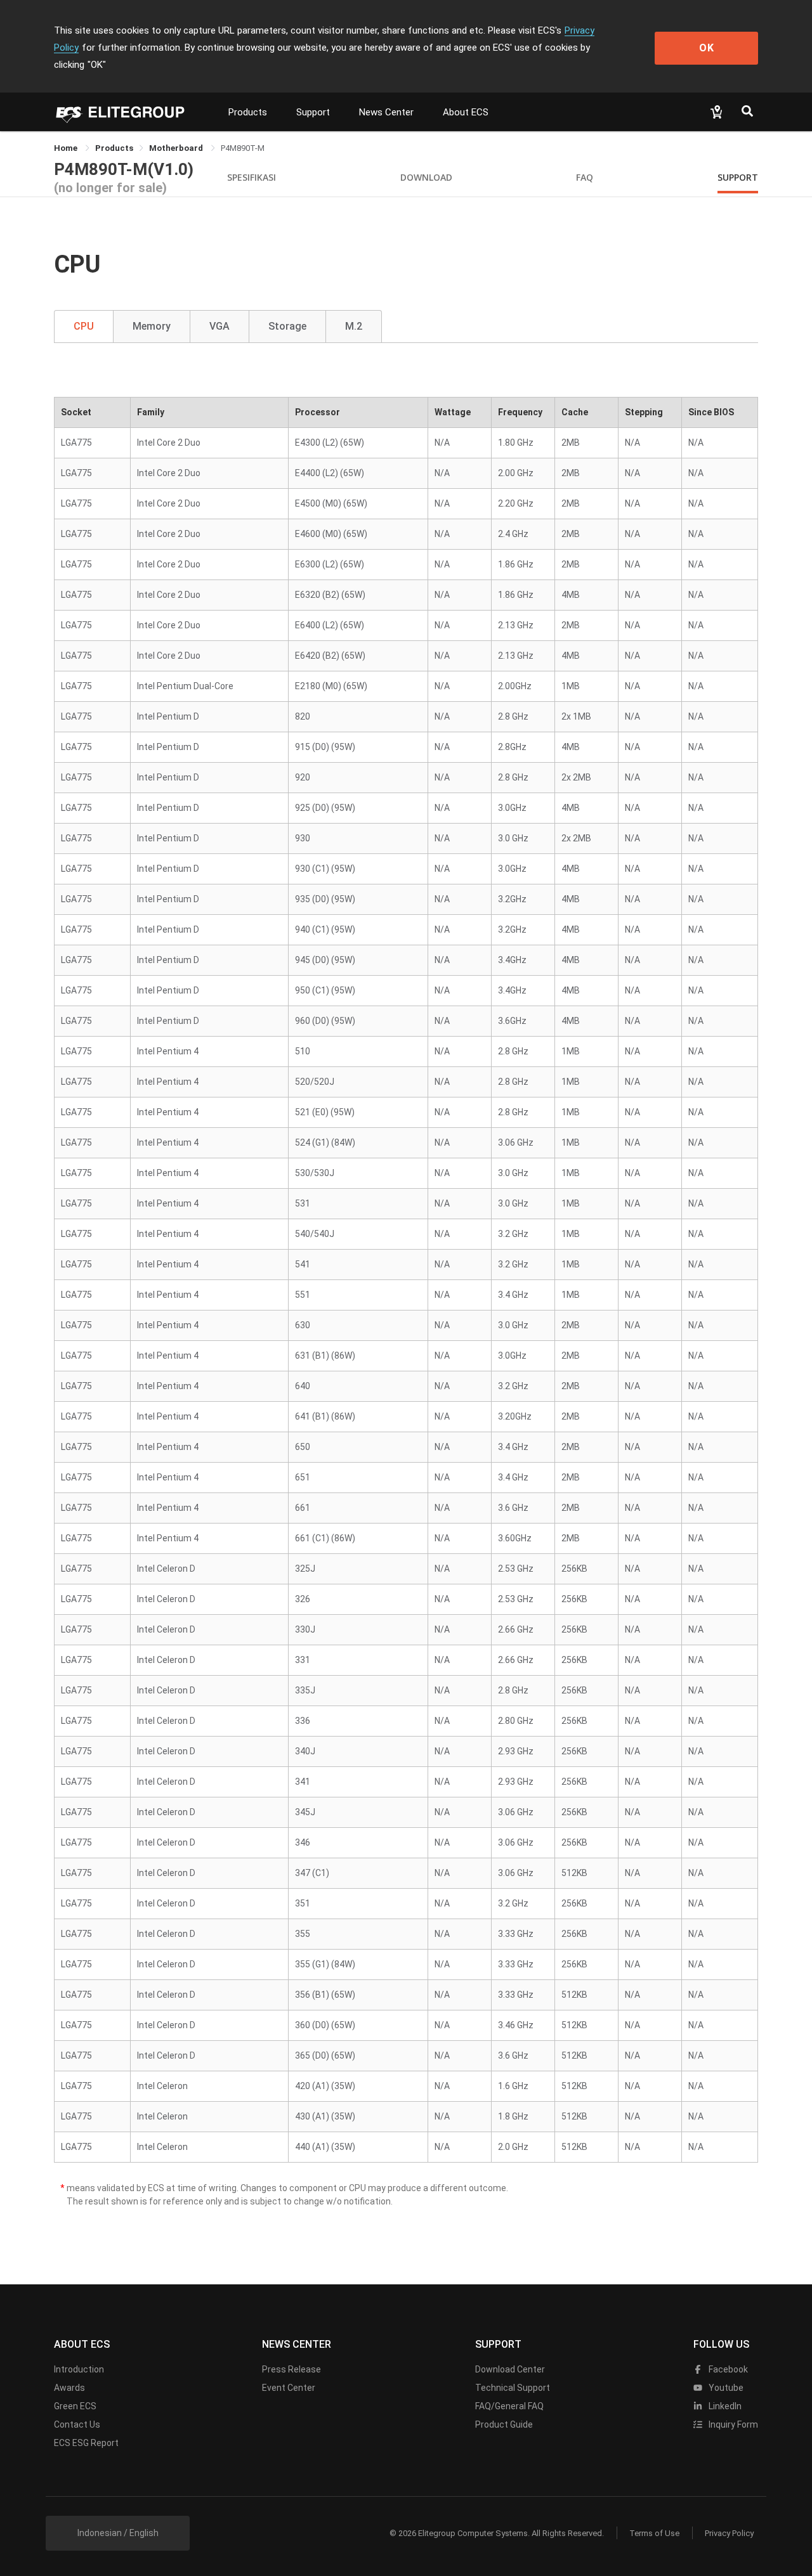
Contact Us (77, 2424)
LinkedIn (724, 2406)
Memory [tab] (152, 326)
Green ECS (75, 2406)
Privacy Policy (729, 2533)
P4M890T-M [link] (243, 148)
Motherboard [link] (177, 148)
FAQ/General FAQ (509, 2406)
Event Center (289, 2388)
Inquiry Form (732, 2424)
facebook (727, 2369)
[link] (114, 148)
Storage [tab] (287, 326)
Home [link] (67, 148)
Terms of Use (654, 2533)
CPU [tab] (84, 326)
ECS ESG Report (86, 2443)
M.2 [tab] (354, 326)
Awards (69, 2388)
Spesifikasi (252, 177)
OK (707, 48)
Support (313, 112)
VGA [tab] (219, 326)
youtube (725, 2388)
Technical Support (513, 2388)
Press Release (291, 2369)
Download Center (510, 2369)
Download (426, 177)
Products (248, 112)
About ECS (466, 112)
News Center (386, 112)
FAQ (585, 177)
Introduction (79, 2369)
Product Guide (504, 2424)
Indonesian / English (118, 2533)
